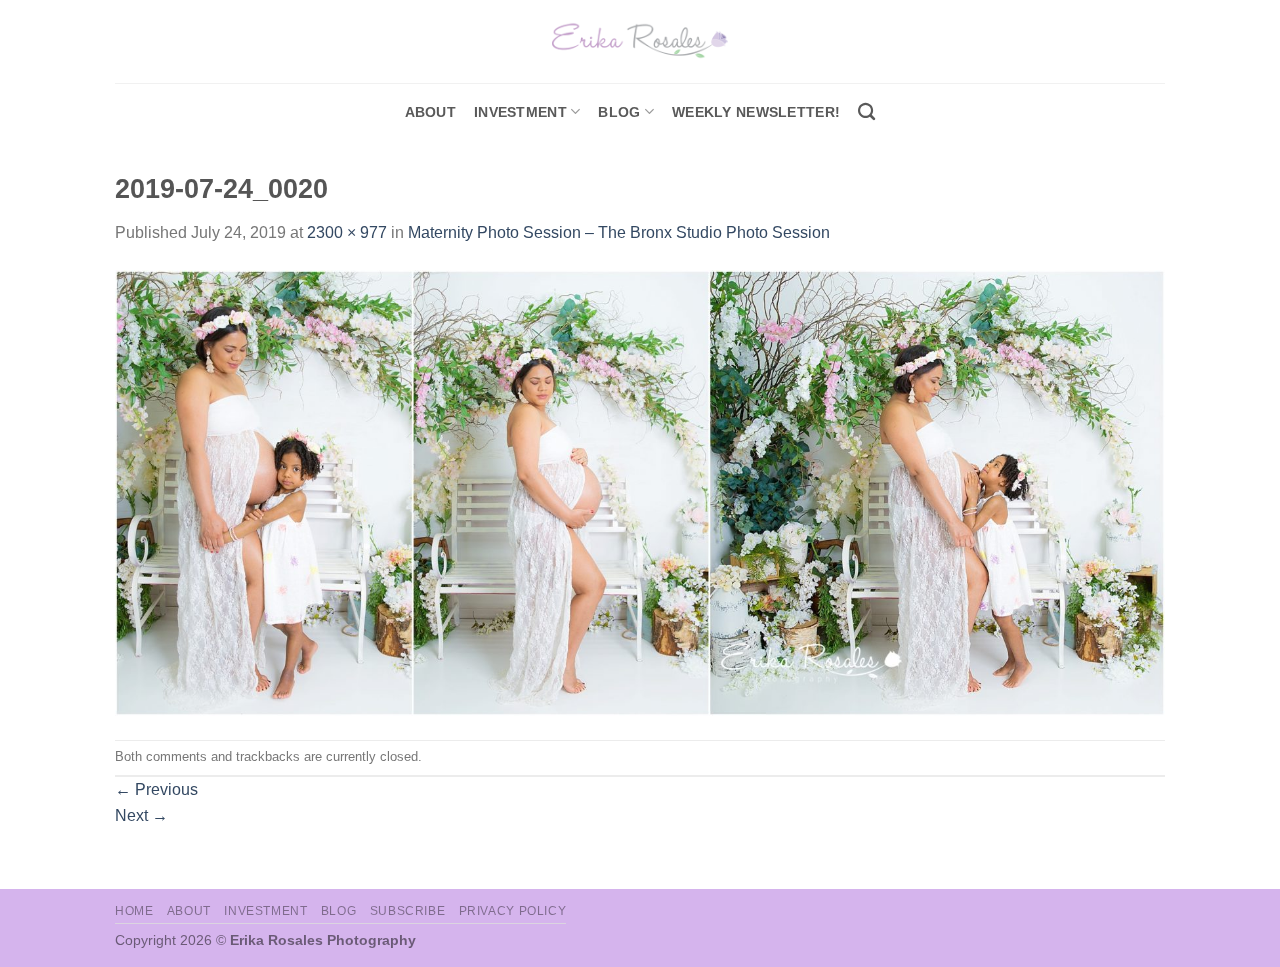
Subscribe (408, 911)
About (430, 112)
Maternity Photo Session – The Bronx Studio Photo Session (619, 232)
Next (141, 815)
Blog (619, 112)
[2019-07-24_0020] (640, 491)
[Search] (866, 112)
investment (520, 112)
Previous (156, 789)
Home (134, 911)
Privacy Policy (513, 911)
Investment (265, 911)
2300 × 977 (347, 232)
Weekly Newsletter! (756, 112)
